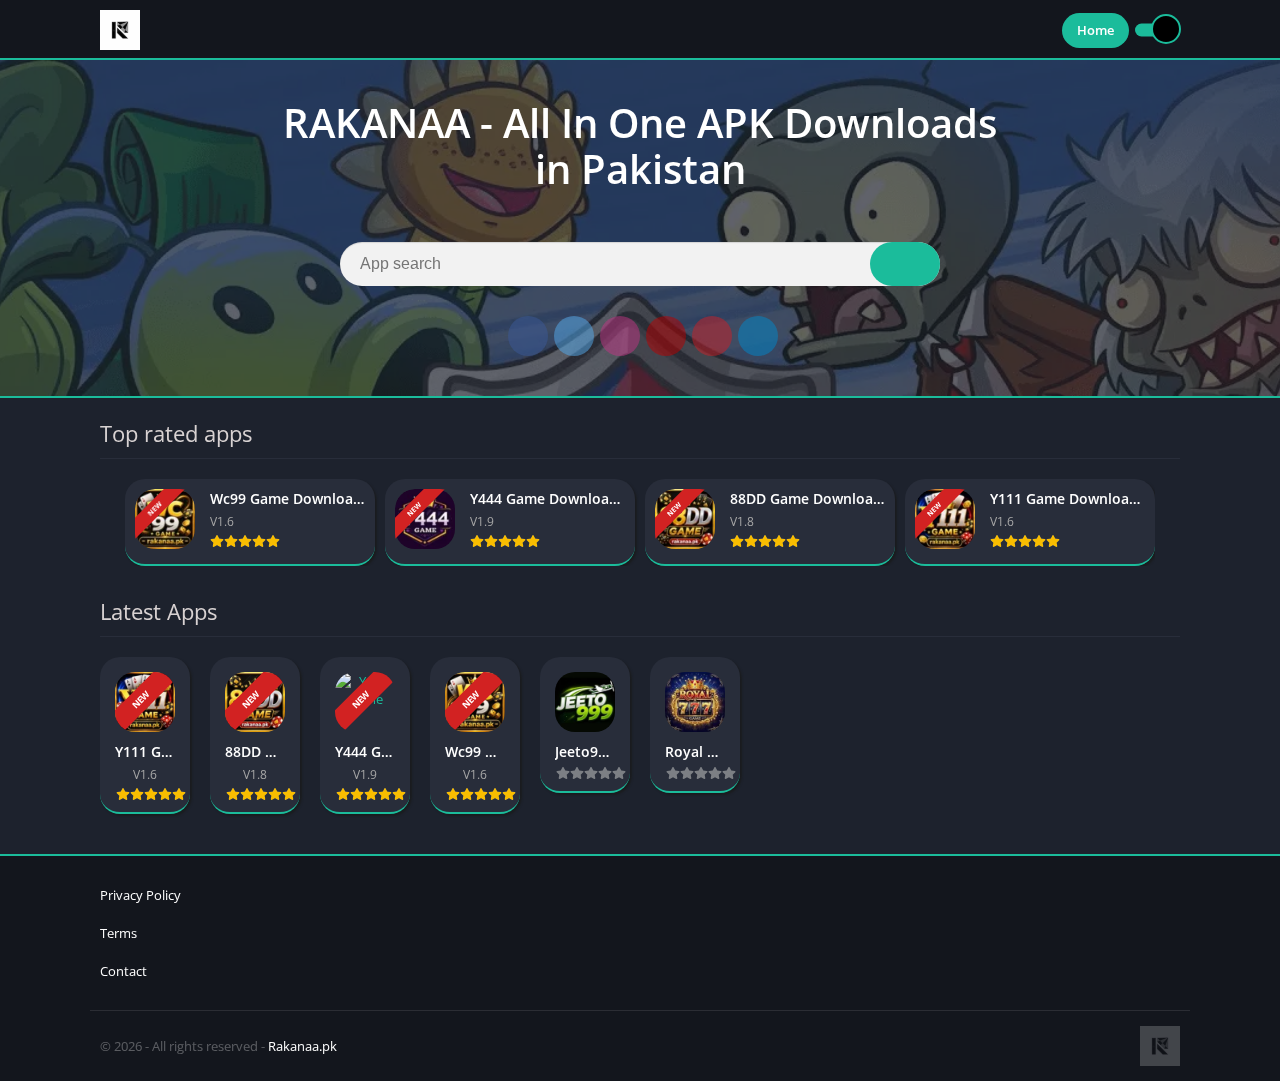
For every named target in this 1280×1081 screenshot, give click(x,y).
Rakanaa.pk (302, 1046)
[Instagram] (620, 336)
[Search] (905, 264)
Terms (118, 933)
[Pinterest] (712, 336)
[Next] (1174, 522)
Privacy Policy (140, 895)
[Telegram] (758, 336)
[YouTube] (666, 336)
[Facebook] (528, 336)
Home (1095, 30)
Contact (123, 971)
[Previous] (106, 522)
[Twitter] (574, 336)
